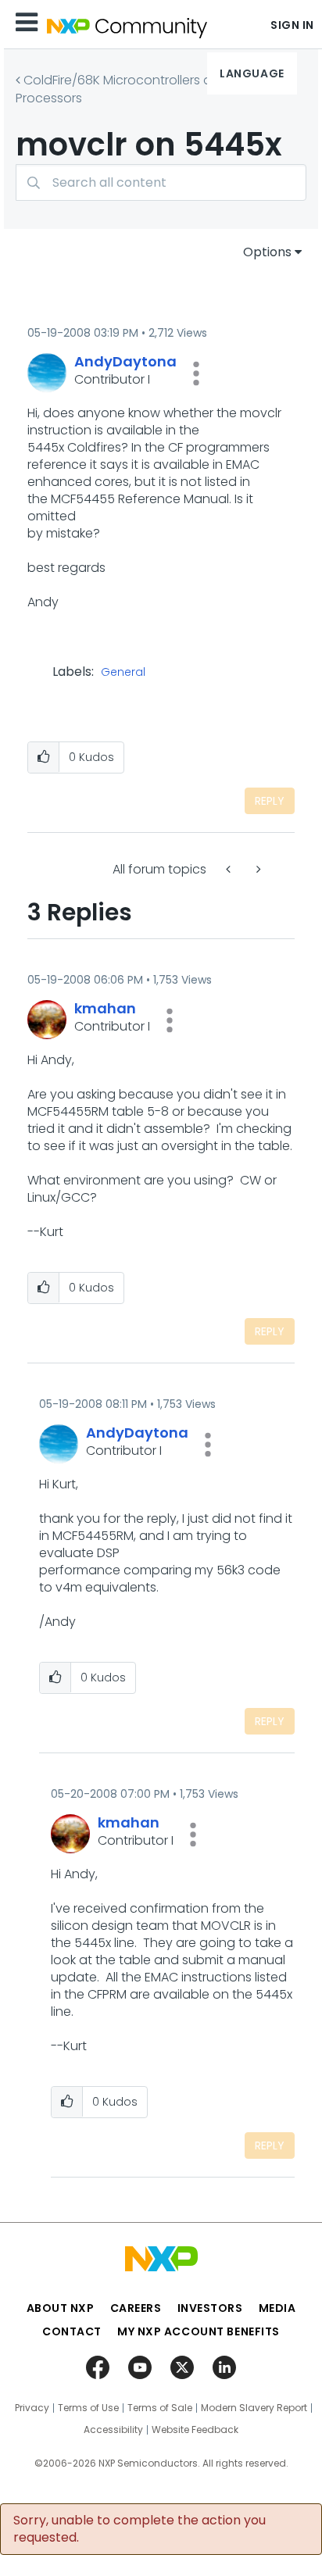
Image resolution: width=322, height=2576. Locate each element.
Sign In (292, 25)
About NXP (61, 2308)
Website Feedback (195, 2430)
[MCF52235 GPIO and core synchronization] (257, 869)
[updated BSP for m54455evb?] (230, 869)
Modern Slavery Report (254, 2408)
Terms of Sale (160, 2408)
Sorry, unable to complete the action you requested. (140, 2529)
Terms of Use (88, 2408)
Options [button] (267, 252)
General (123, 673)
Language (252, 73)
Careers (136, 2308)
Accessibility (113, 2430)
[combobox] (161, 182)
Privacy (32, 2408)
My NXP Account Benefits (199, 2331)
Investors (210, 2308)
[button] (196, 373)
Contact (72, 2331)
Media (277, 2308)
